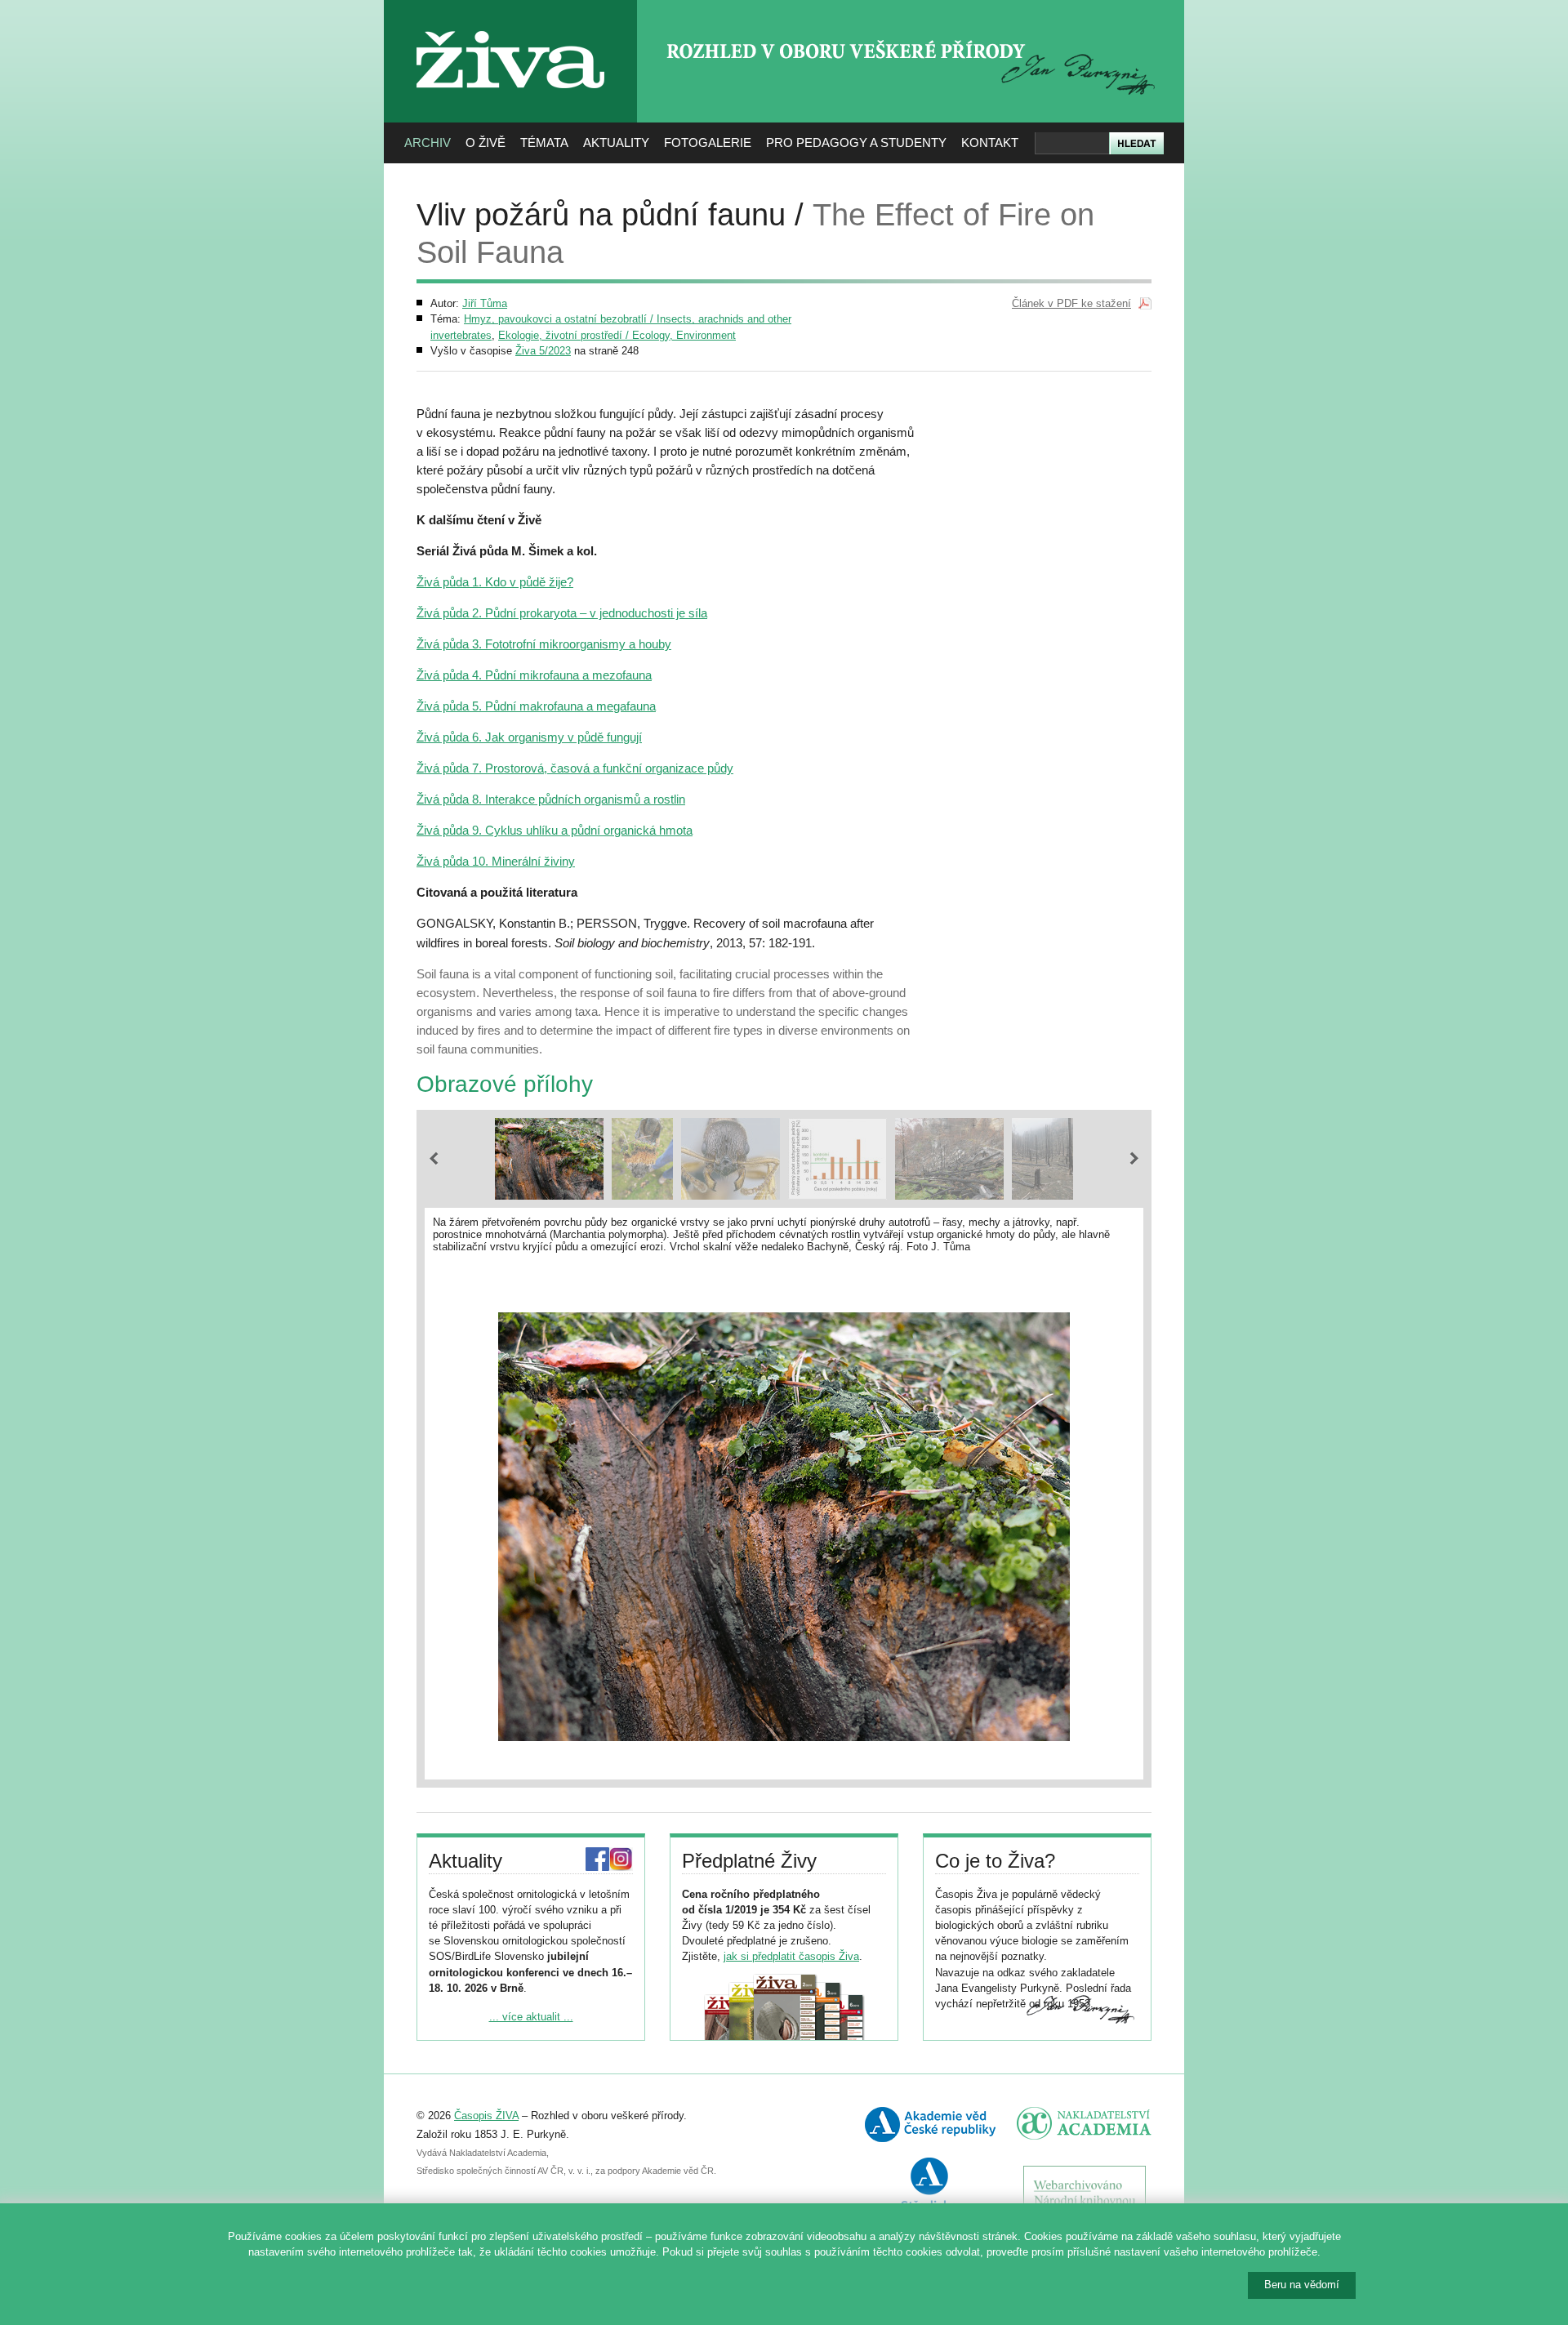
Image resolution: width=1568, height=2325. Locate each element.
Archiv (428, 143)
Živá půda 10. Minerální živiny (496, 861)
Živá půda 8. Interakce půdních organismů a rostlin (551, 799)
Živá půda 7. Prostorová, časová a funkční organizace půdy (575, 768)
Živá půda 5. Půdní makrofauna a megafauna (536, 706)
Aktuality (616, 143)
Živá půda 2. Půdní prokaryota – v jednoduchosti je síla (562, 613)
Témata (544, 143)
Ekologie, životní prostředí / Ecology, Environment (617, 335)
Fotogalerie (708, 143)
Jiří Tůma (485, 303)
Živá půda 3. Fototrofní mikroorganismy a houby (544, 644)
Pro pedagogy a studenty (856, 143)
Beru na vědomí (1302, 2285)
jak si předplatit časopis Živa (791, 1956)
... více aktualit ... (531, 2017)
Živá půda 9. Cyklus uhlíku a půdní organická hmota (555, 830)
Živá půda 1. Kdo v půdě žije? (495, 582)
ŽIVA (511, 25)
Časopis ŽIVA (486, 2116)
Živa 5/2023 (543, 351)
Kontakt (990, 143)
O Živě (486, 143)
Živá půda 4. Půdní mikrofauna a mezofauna (534, 675)
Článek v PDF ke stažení (1071, 303)
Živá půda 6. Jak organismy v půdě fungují (529, 737)
